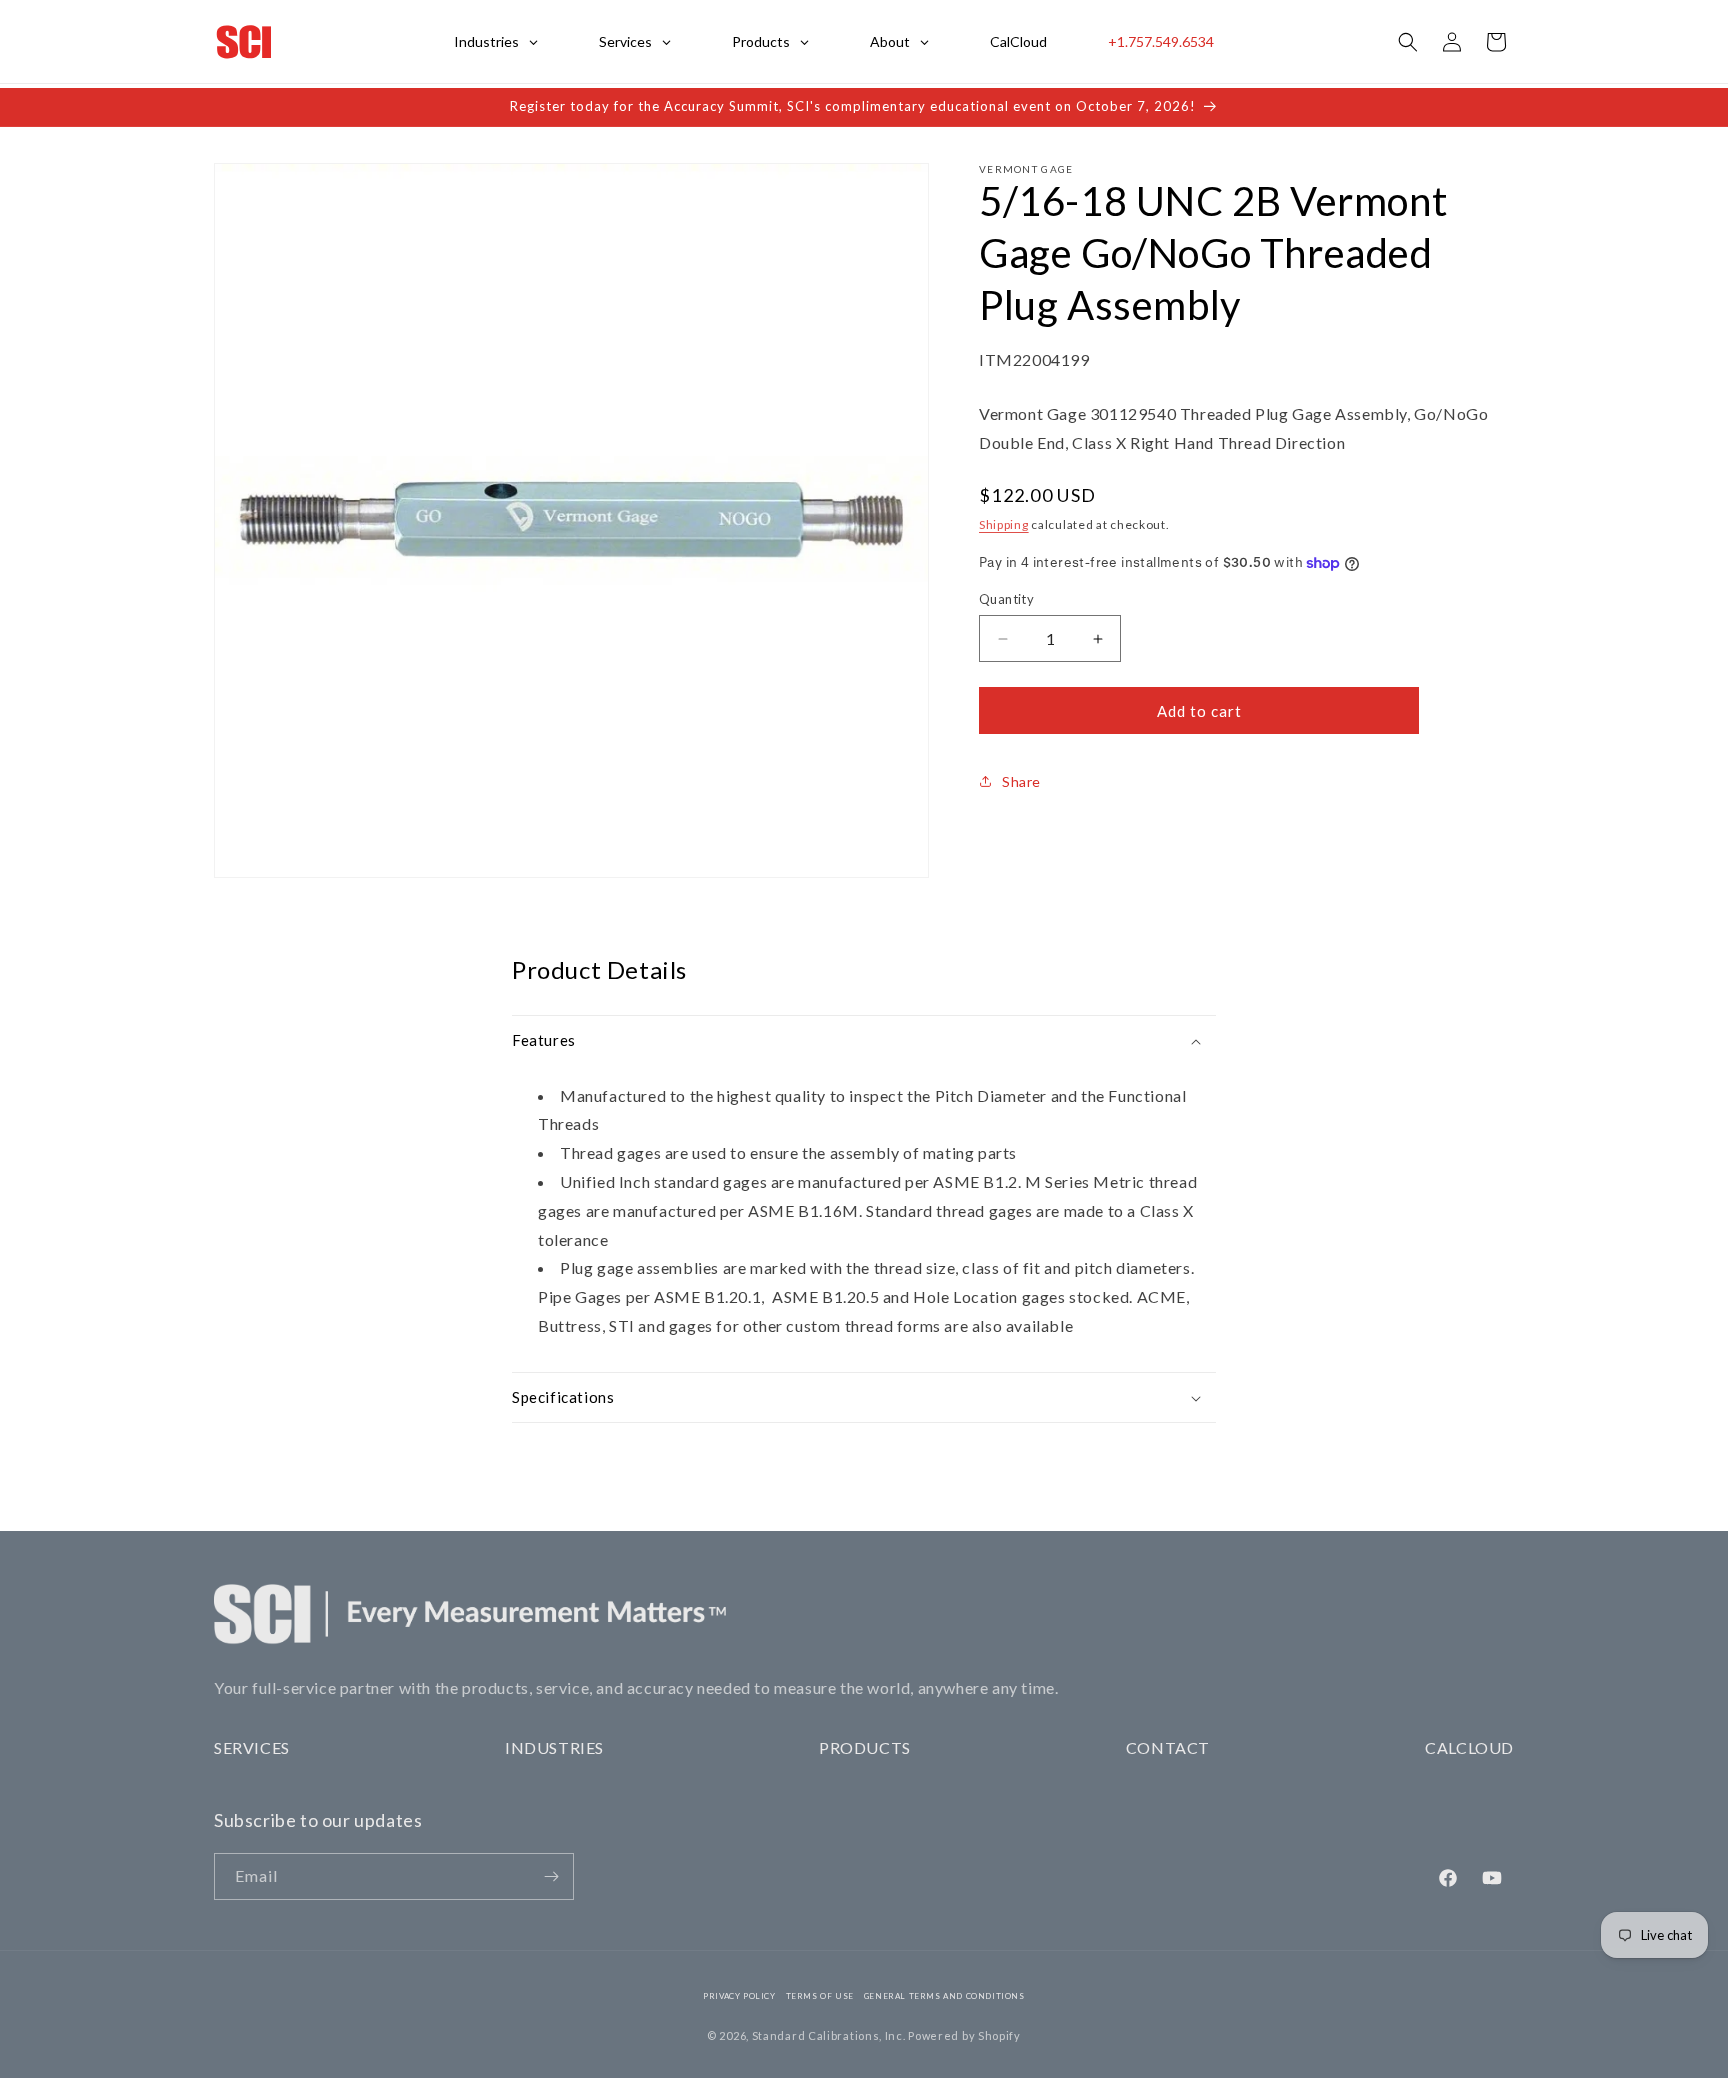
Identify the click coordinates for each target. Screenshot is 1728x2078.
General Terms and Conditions (944, 1996)
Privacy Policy (739, 1996)
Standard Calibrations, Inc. (829, 2035)
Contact (1168, 1747)
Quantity (1006, 599)
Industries (554, 1747)
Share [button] (1021, 781)
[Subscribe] (551, 1876)
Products (865, 1747)
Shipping (1004, 524)
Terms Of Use (820, 1996)
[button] (1408, 42)
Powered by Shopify (964, 2035)
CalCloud (1469, 1747)
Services (252, 1747)
